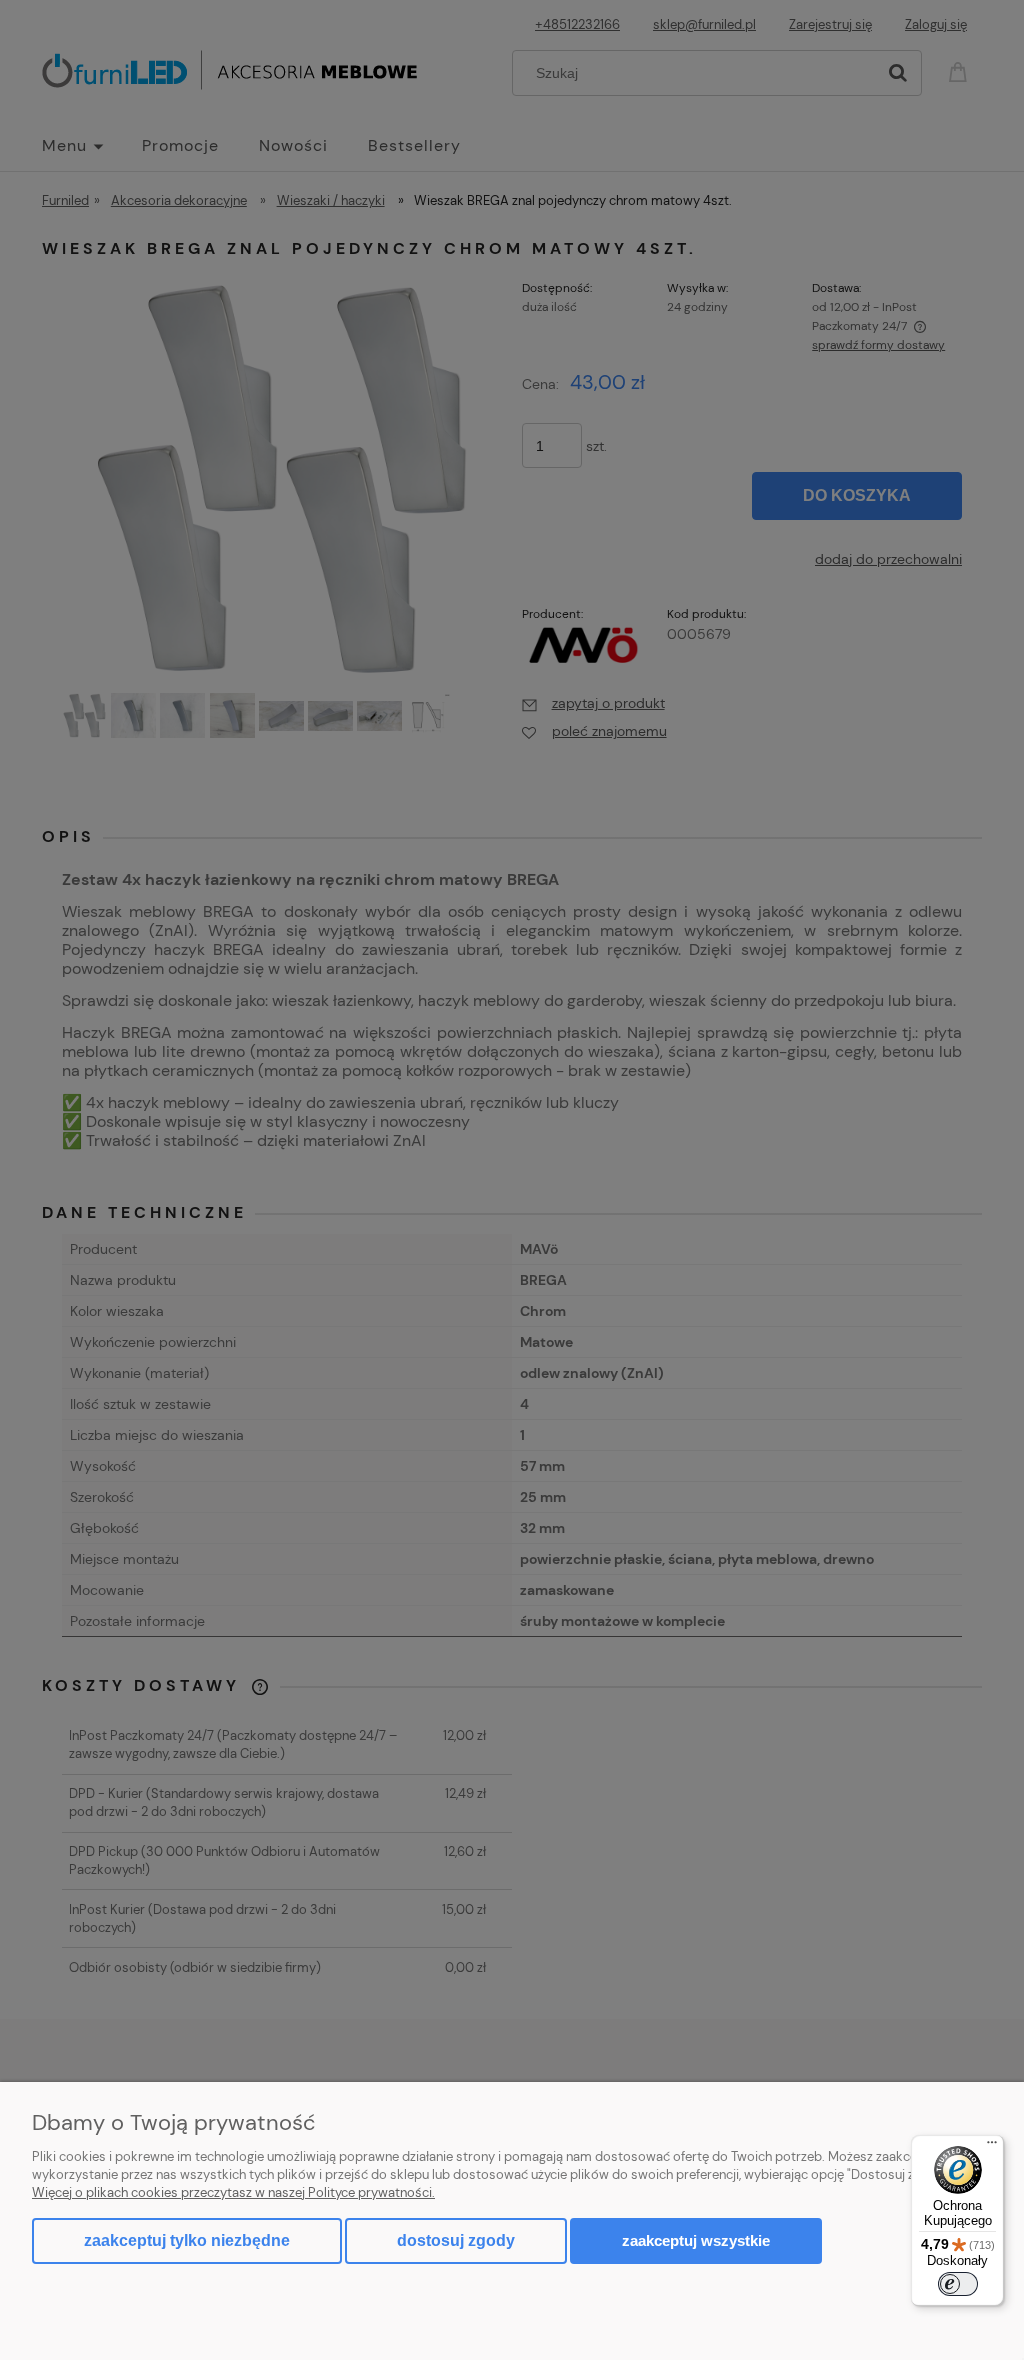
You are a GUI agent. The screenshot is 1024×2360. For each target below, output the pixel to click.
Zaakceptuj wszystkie (696, 2240)
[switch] (958, 2284)
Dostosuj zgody (456, 2240)
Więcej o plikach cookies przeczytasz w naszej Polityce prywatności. (233, 2192)
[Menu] (992, 2147)
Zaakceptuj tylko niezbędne (187, 2240)
